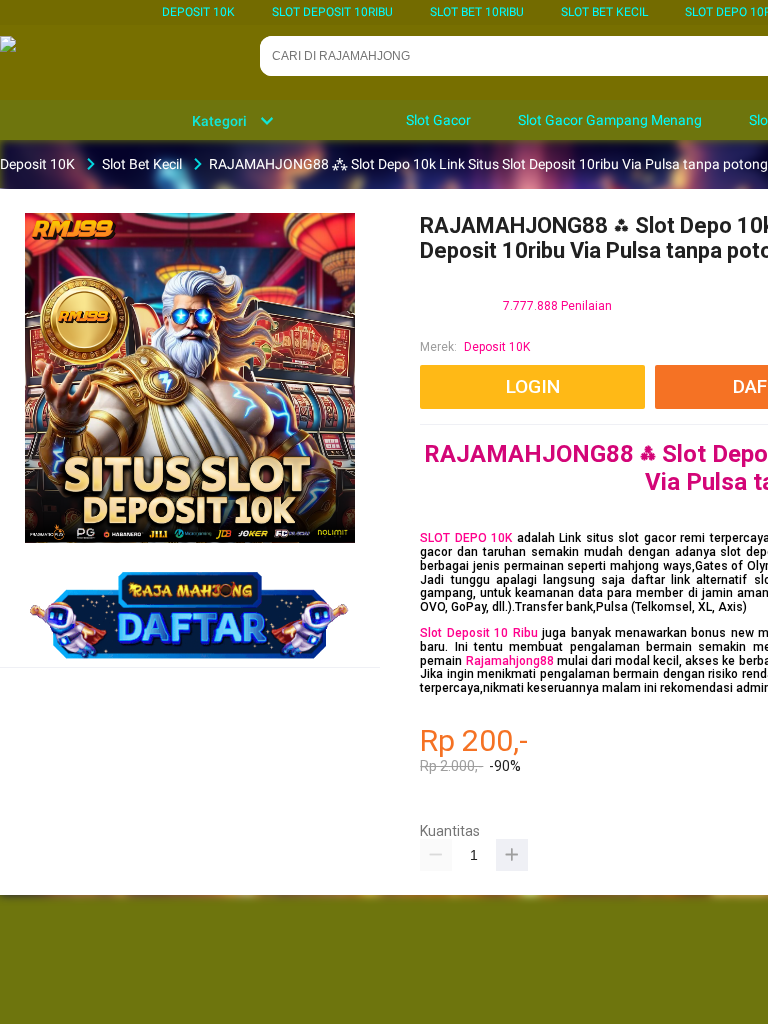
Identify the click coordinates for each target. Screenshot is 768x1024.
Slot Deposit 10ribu (332, 12)
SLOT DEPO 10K (466, 538)
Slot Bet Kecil (604, 12)
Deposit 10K (198, 12)
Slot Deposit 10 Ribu (478, 633)
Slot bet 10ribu (477, 12)
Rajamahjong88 (510, 661)
